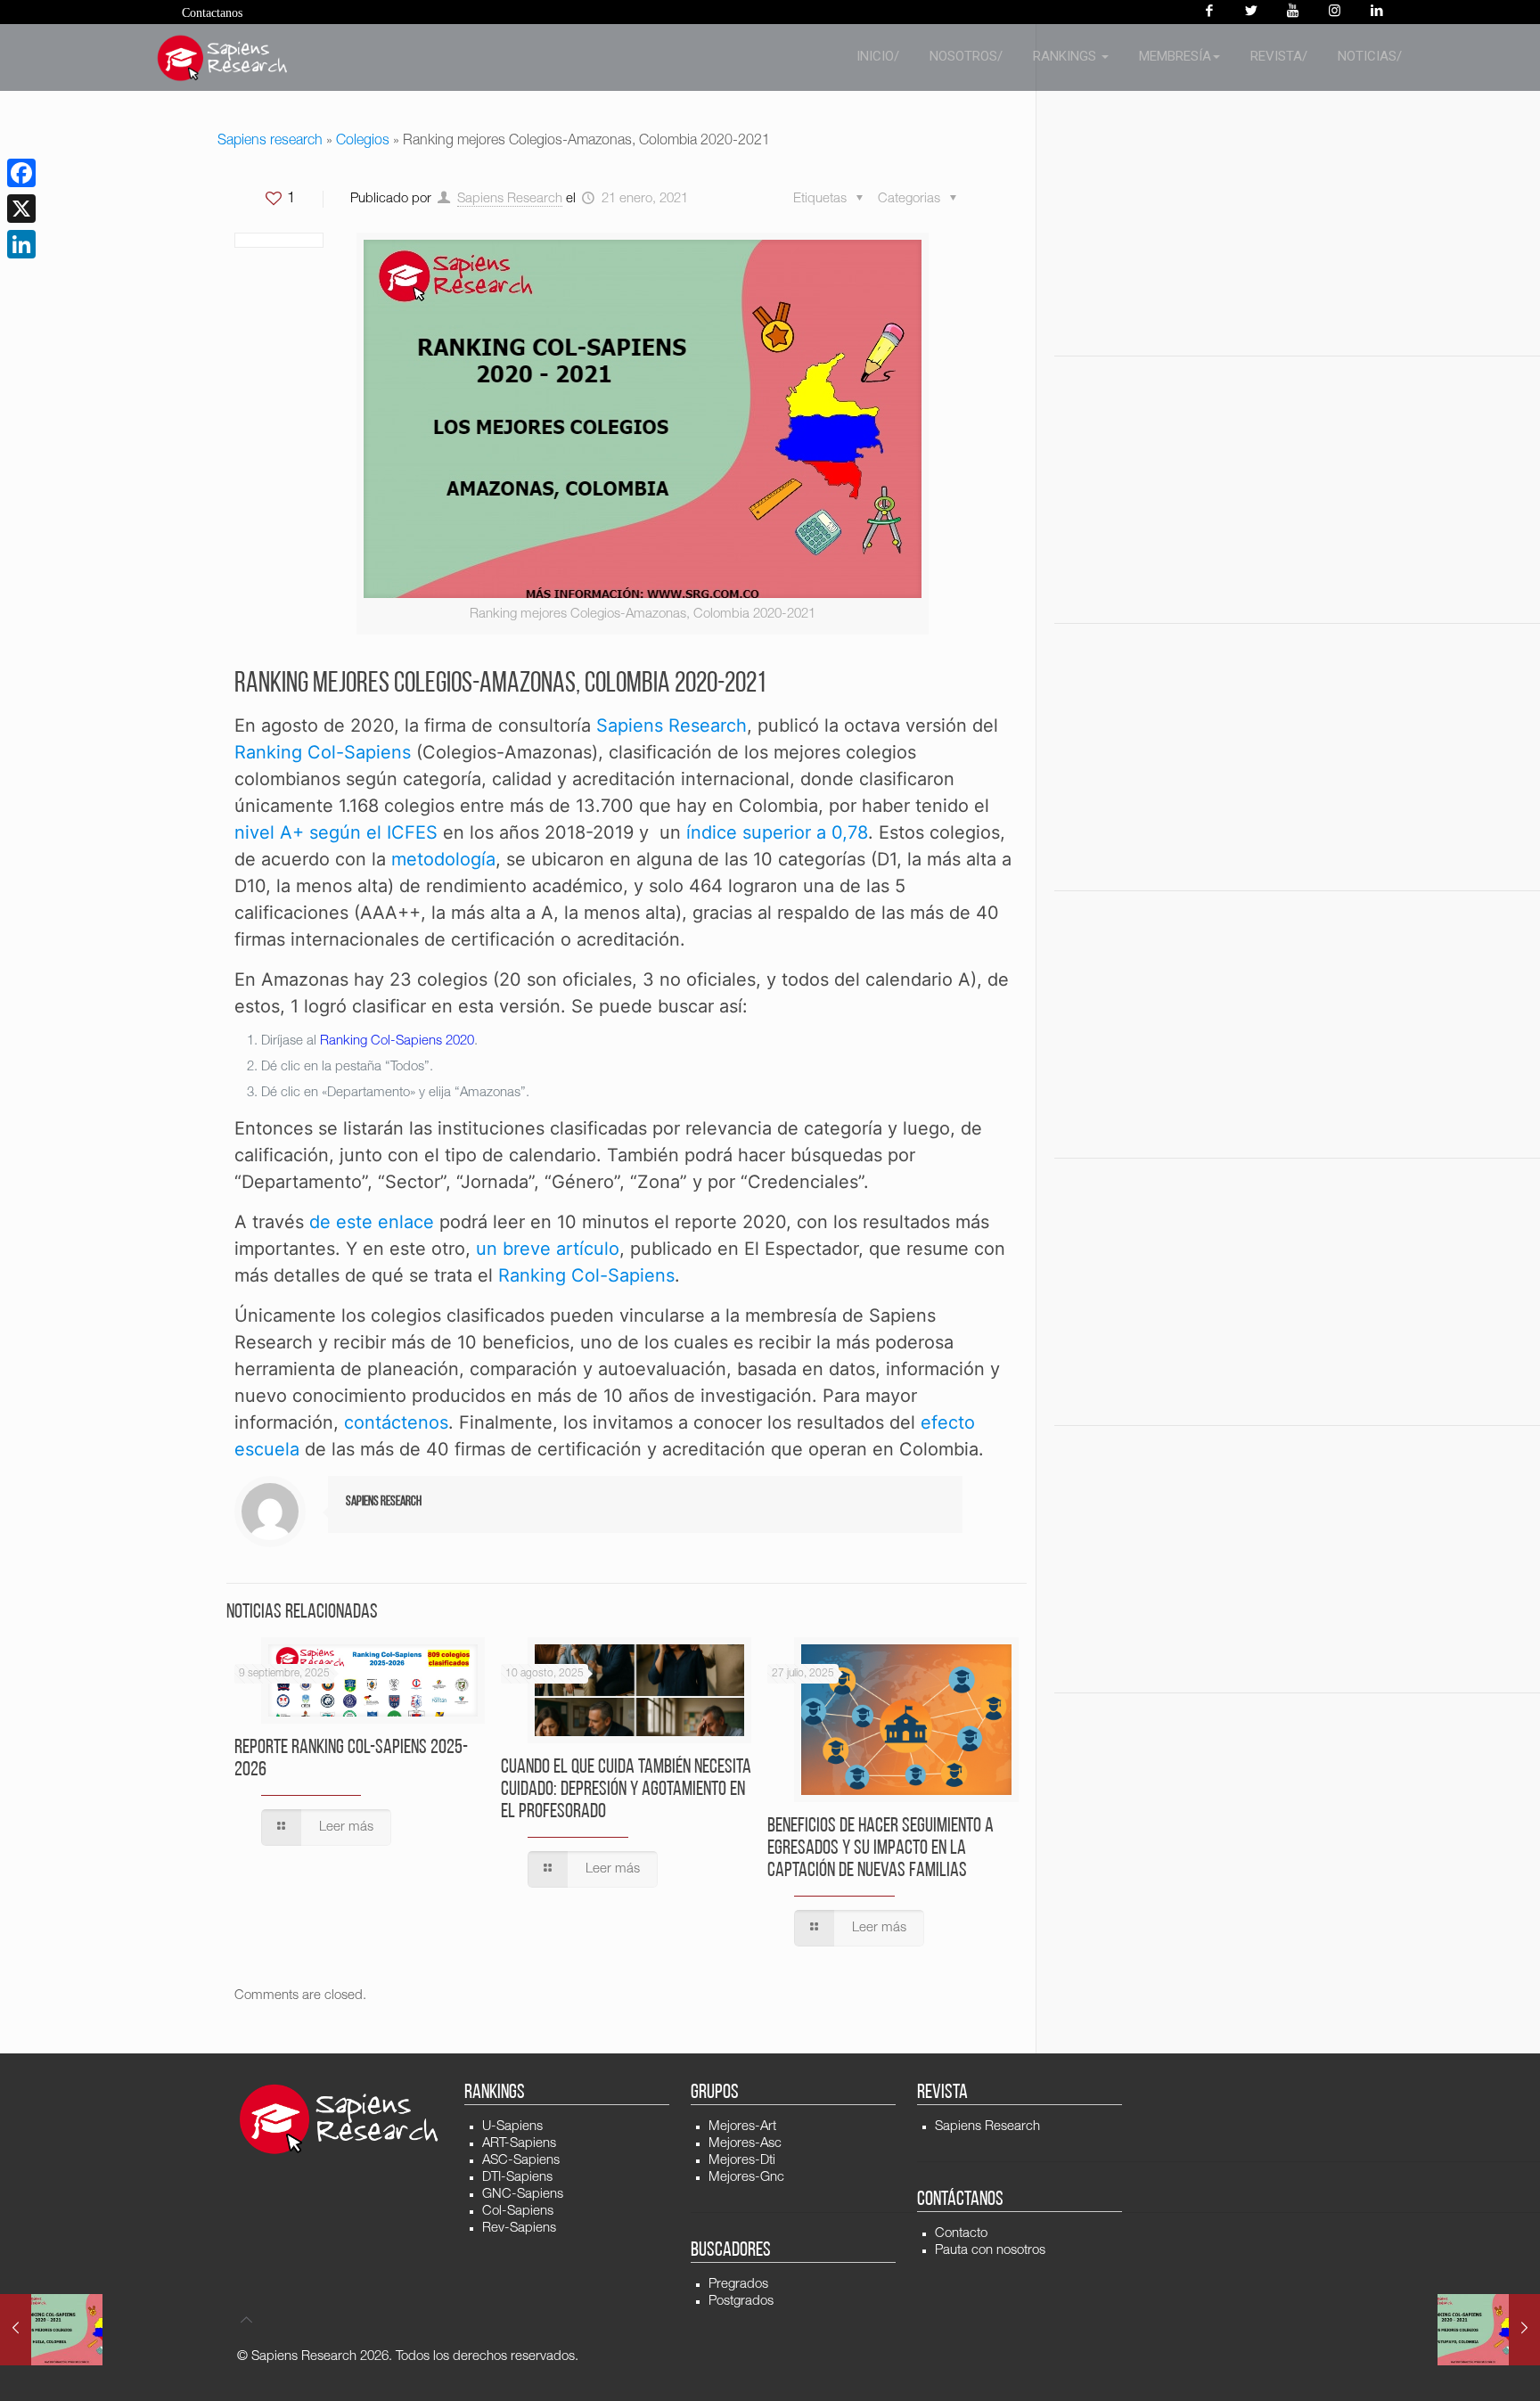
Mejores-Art (742, 2127)
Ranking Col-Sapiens (323, 752)
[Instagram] (1335, 12)
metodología (443, 859)
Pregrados (738, 2285)
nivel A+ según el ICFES (336, 832)
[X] (21, 209)
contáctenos (396, 1422)
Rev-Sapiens (519, 2229)
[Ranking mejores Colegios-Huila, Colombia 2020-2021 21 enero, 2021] (51, 2330)
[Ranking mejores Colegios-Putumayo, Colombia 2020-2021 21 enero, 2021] (1489, 2330)
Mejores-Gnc (746, 2178)
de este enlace (372, 1222)
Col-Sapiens (518, 2212)
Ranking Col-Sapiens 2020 (397, 1041)
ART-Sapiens (519, 2144)
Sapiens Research (510, 199)
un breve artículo (548, 1249)
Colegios (363, 142)
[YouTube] (1293, 12)
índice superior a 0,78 (777, 832)
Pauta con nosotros (990, 2251)
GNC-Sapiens (523, 2195)
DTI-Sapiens (517, 2178)
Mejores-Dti (742, 2161)
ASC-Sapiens (521, 2161)
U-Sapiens (512, 2127)
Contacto (961, 2234)
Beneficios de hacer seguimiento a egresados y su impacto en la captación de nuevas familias (881, 1849)
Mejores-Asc (745, 2144)
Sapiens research (270, 142)
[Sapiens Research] (223, 58)
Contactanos (212, 13)
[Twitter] (1251, 12)
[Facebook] (1209, 12)
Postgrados (741, 2302)
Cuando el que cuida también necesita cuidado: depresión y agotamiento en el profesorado (626, 1790)
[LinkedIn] (21, 244)
